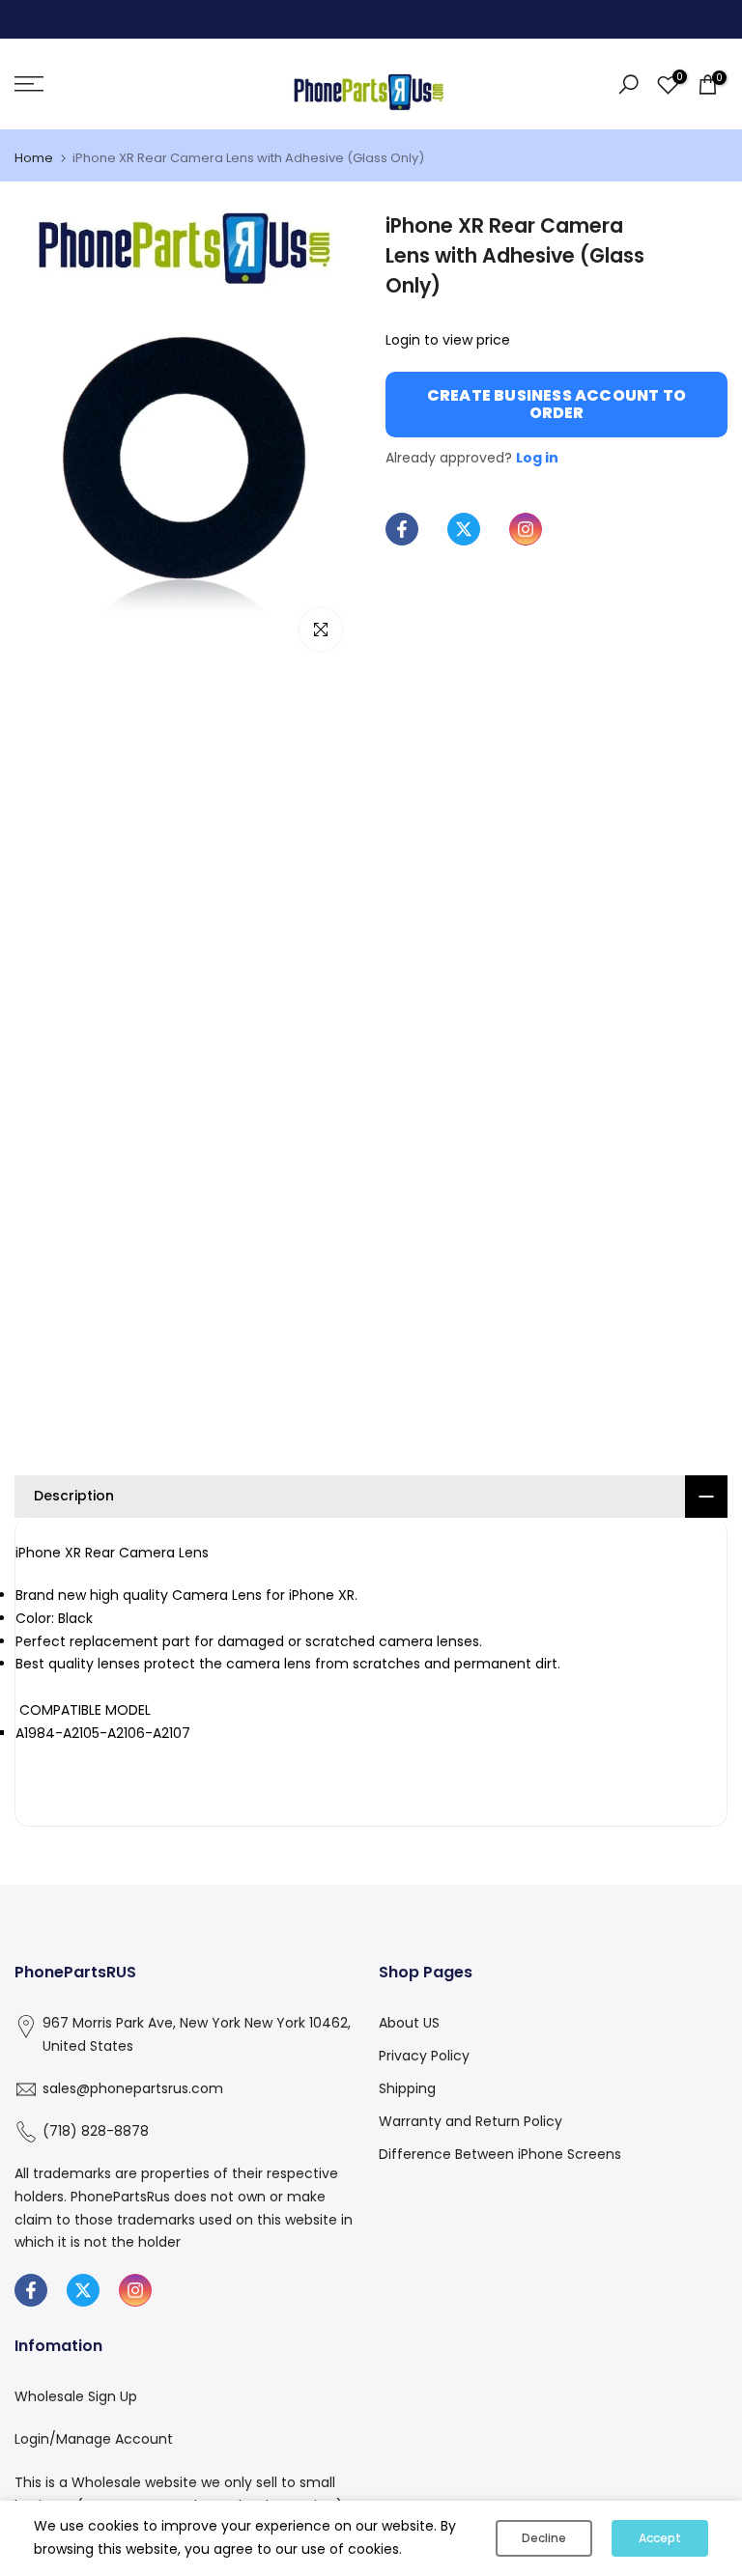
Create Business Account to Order (556, 404)
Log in (537, 458)
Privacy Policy (424, 2056)
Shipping (407, 2088)
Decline (544, 2538)
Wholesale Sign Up (76, 2396)
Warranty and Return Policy (471, 2121)
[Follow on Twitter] (464, 529)
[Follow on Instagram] (526, 529)
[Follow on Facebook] (402, 529)
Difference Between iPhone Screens (500, 2154)
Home (34, 158)
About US (409, 2023)
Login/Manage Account (94, 2439)
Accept (660, 2538)
